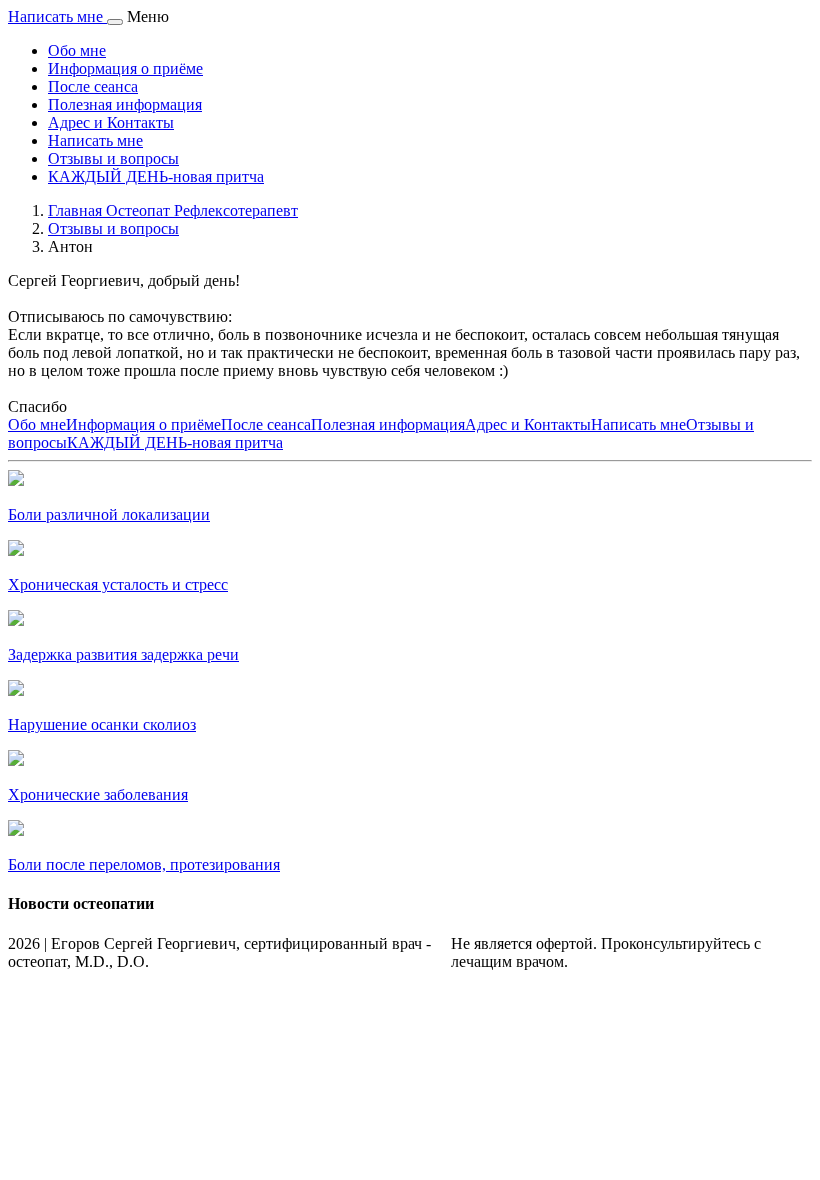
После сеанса (93, 86)
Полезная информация (125, 104)
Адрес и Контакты (111, 122)
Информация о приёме (125, 68)
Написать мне (95, 140)
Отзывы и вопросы (113, 158)
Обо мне (77, 50)
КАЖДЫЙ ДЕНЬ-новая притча (156, 176)
